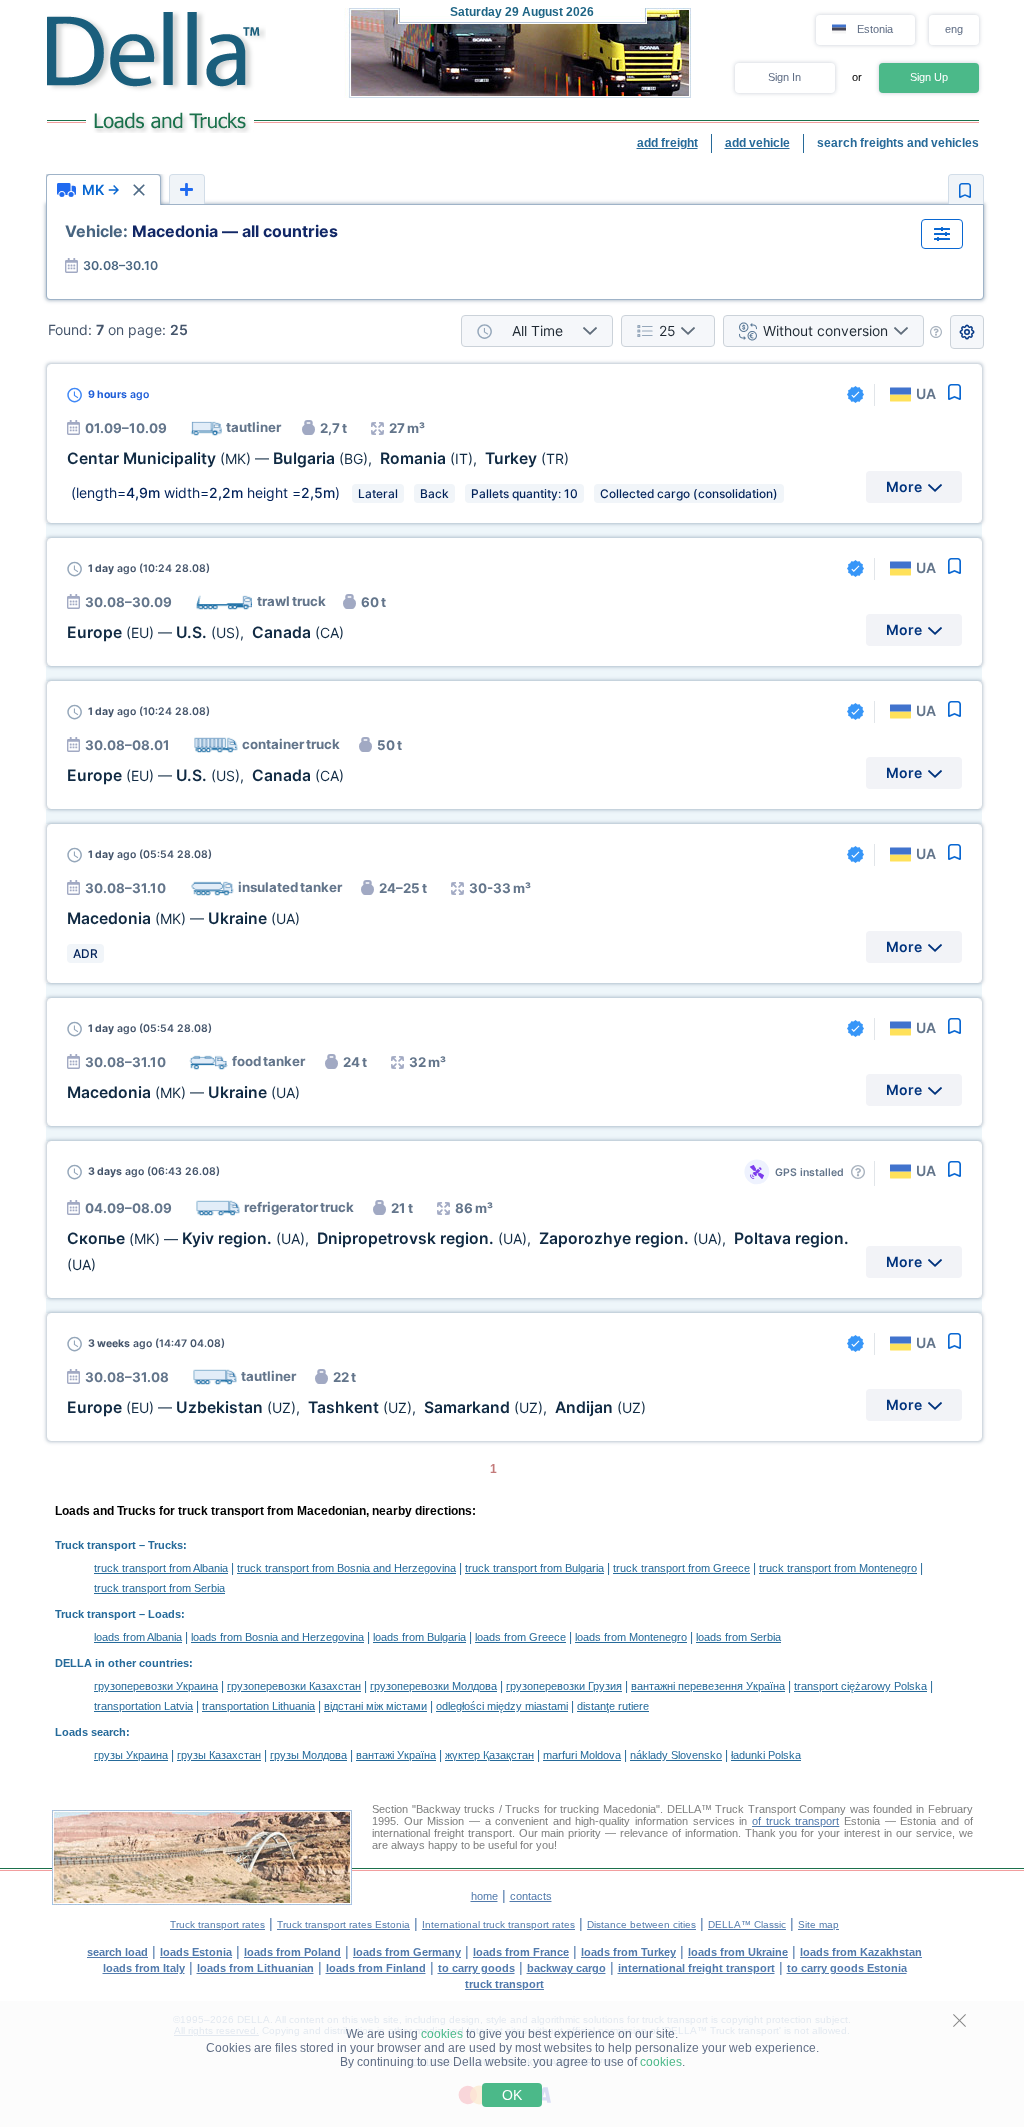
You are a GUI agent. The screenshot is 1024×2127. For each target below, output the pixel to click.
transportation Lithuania (258, 1706)
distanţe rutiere (613, 1706)
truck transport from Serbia (159, 1588)
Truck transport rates (217, 1924)
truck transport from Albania (161, 1568)
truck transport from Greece (681, 1568)
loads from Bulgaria (419, 1637)
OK (512, 2095)
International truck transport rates (498, 1924)
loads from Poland (292, 1952)
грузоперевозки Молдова (433, 1686)
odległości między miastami (502, 1706)
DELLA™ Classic (747, 1924)
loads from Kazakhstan (861, 1952)
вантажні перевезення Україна (708, 1686)
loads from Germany (407, 1952)
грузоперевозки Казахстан (294, 1686)
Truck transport (95, 1545)
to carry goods (476, 1968)
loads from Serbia (738, 1637)
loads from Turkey (628, 1952)
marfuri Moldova (582, 1755)
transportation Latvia (143, 1706)
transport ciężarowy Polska (860, 1686)
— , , (318, 458)
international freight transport (696, 1968)
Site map (818, 1924)
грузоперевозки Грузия (564, 1686)
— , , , (356, 1407)
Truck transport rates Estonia (343, 1924)
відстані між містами (375, 1706)
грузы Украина (131, 1755)
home (484, 1896)
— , (205, 632)
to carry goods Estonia (847, 1968)
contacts (531, 1896)
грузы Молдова (308, 1755)
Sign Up (929, 77)
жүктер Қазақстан (489, 1755)
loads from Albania (138, 1637)
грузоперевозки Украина (156, 1686)
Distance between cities (641, 1924)
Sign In (784, 77)
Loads (164, 1614)
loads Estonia (196, 1952)
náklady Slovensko (676, 1755)
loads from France (521, 1952)
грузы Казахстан (219, 1755)
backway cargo (566, 1968)
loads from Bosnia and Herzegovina (277, 1637)
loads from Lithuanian (255, 1968)
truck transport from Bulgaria (534, 1568)
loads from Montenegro (631, 1637)
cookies (442, 2034)
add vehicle (757, 143)
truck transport (504, 1984)
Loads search (90, 1732)
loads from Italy (144, 1968)
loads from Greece (520, 1637)
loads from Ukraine (738, 1952)
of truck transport (795, 1821)
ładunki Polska (766, 1755)
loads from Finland (376, 1968)
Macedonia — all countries (201, 231)
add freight (667, 143)
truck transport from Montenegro (838, 1568)
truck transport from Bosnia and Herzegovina (346, 1568)
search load (117, 1952)
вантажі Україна (396, 1755)
